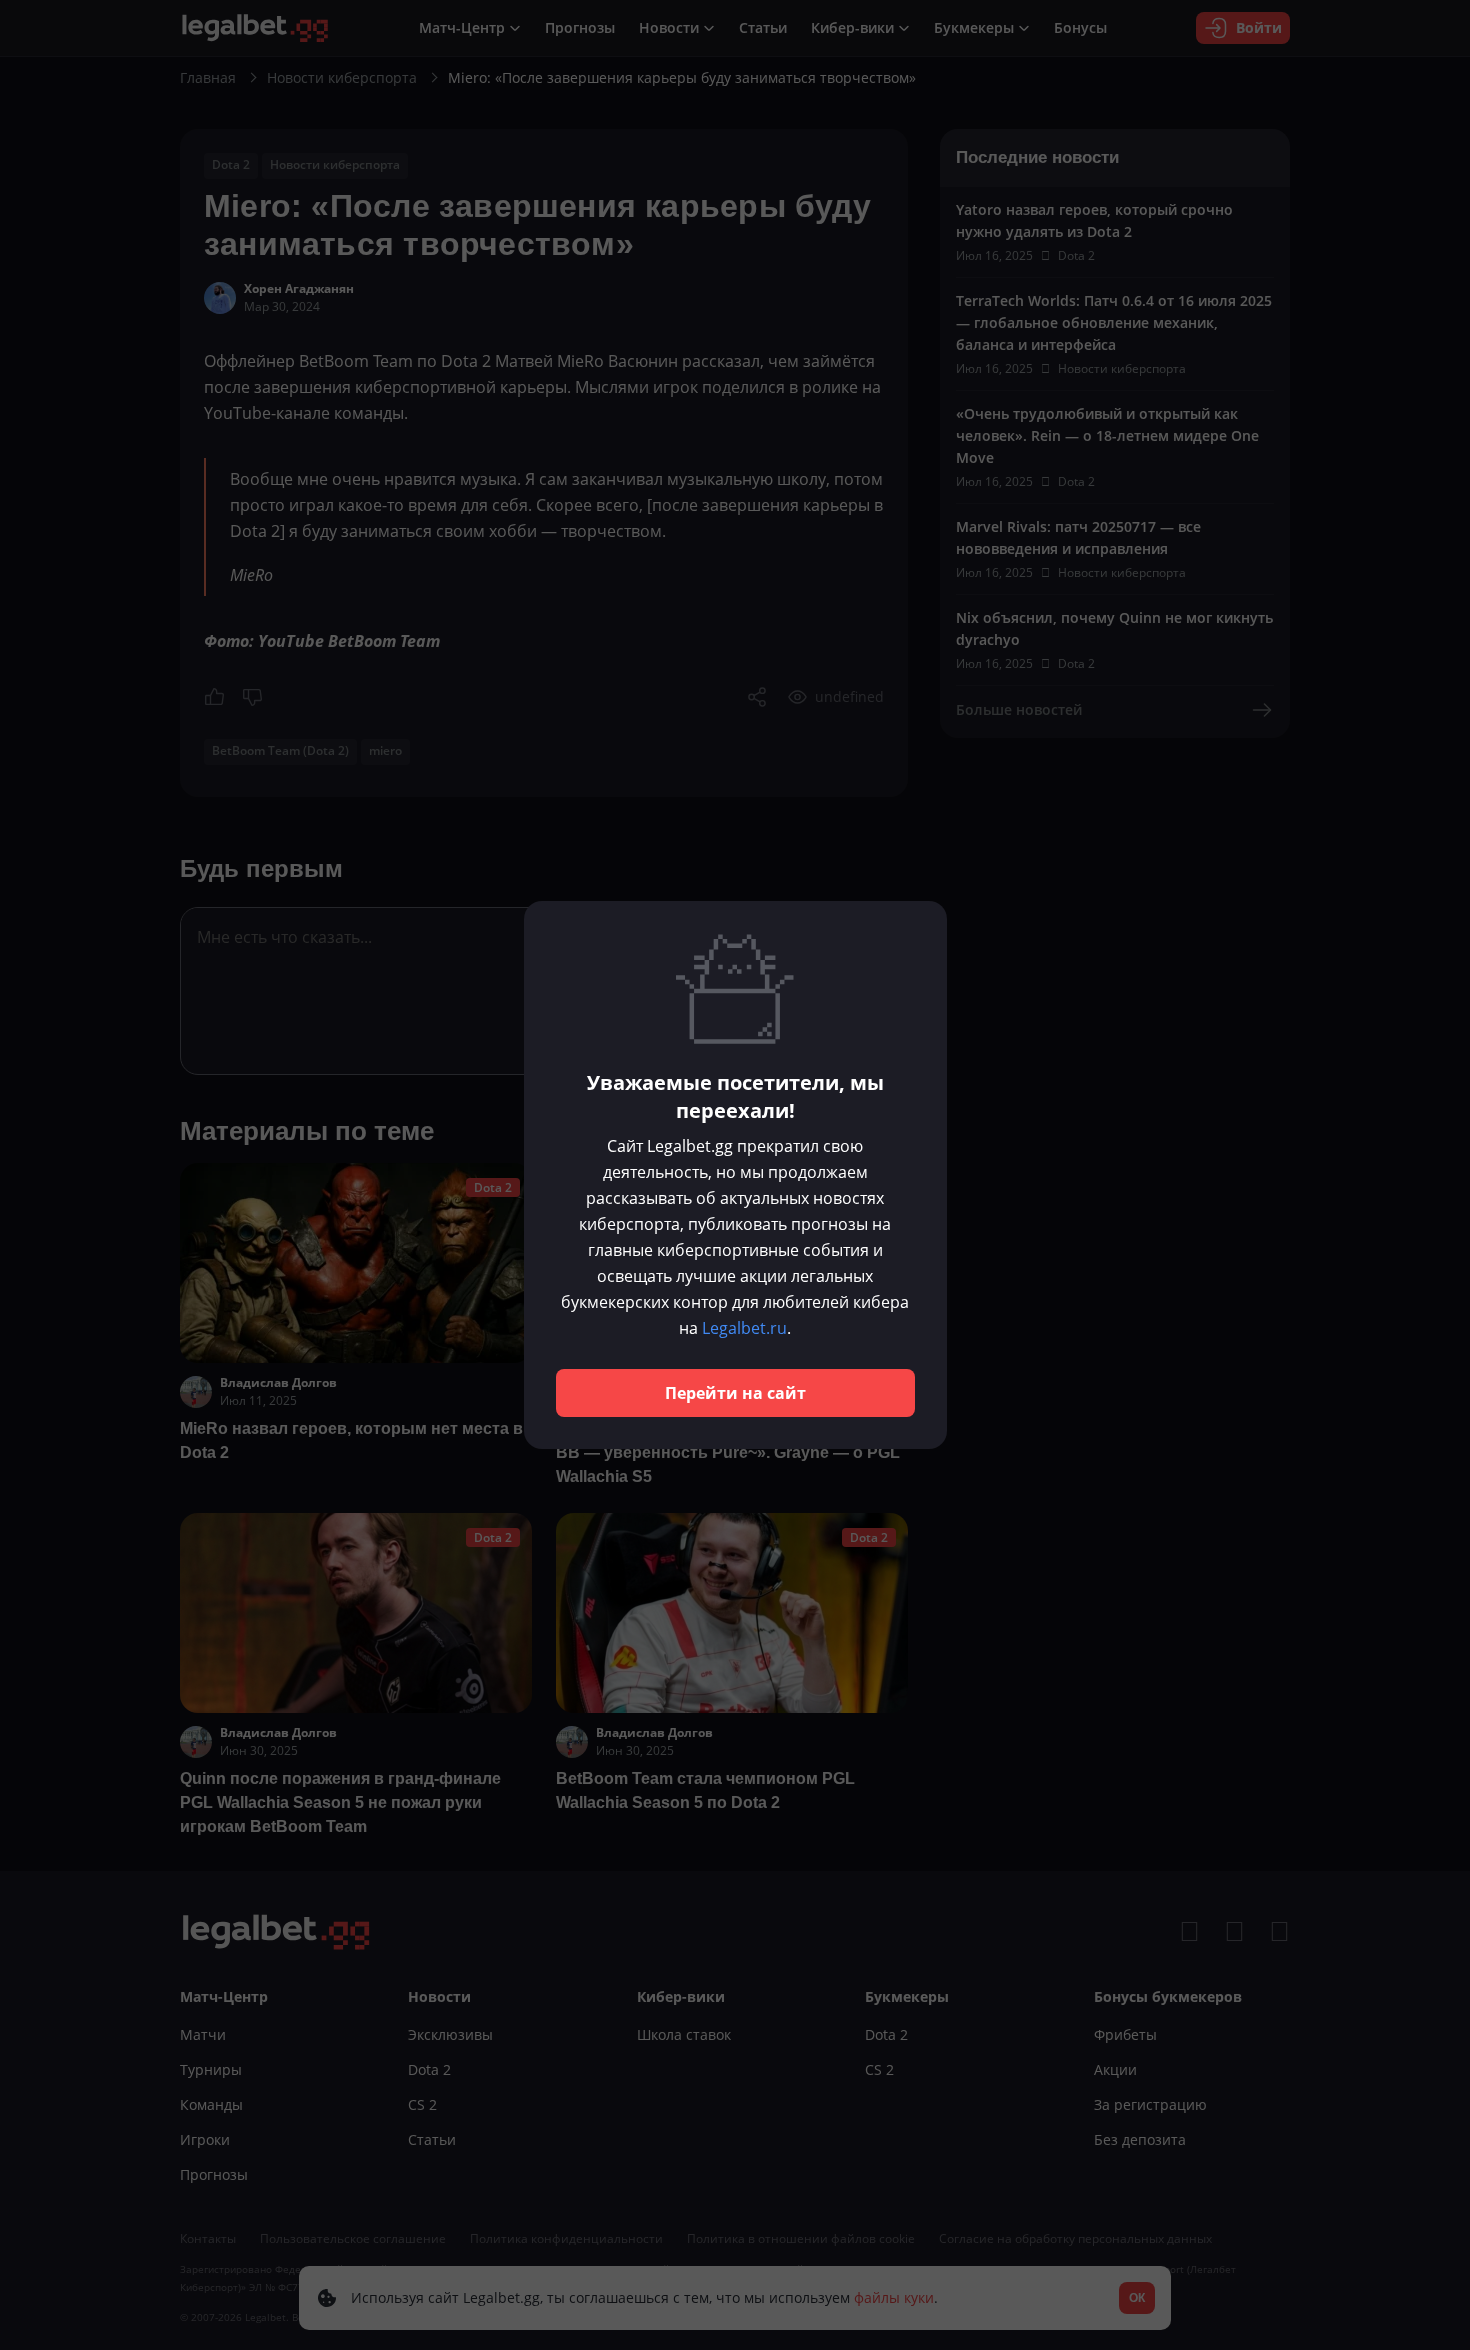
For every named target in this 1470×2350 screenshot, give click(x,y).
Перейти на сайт (735, 1393)
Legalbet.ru (744, 1328)
